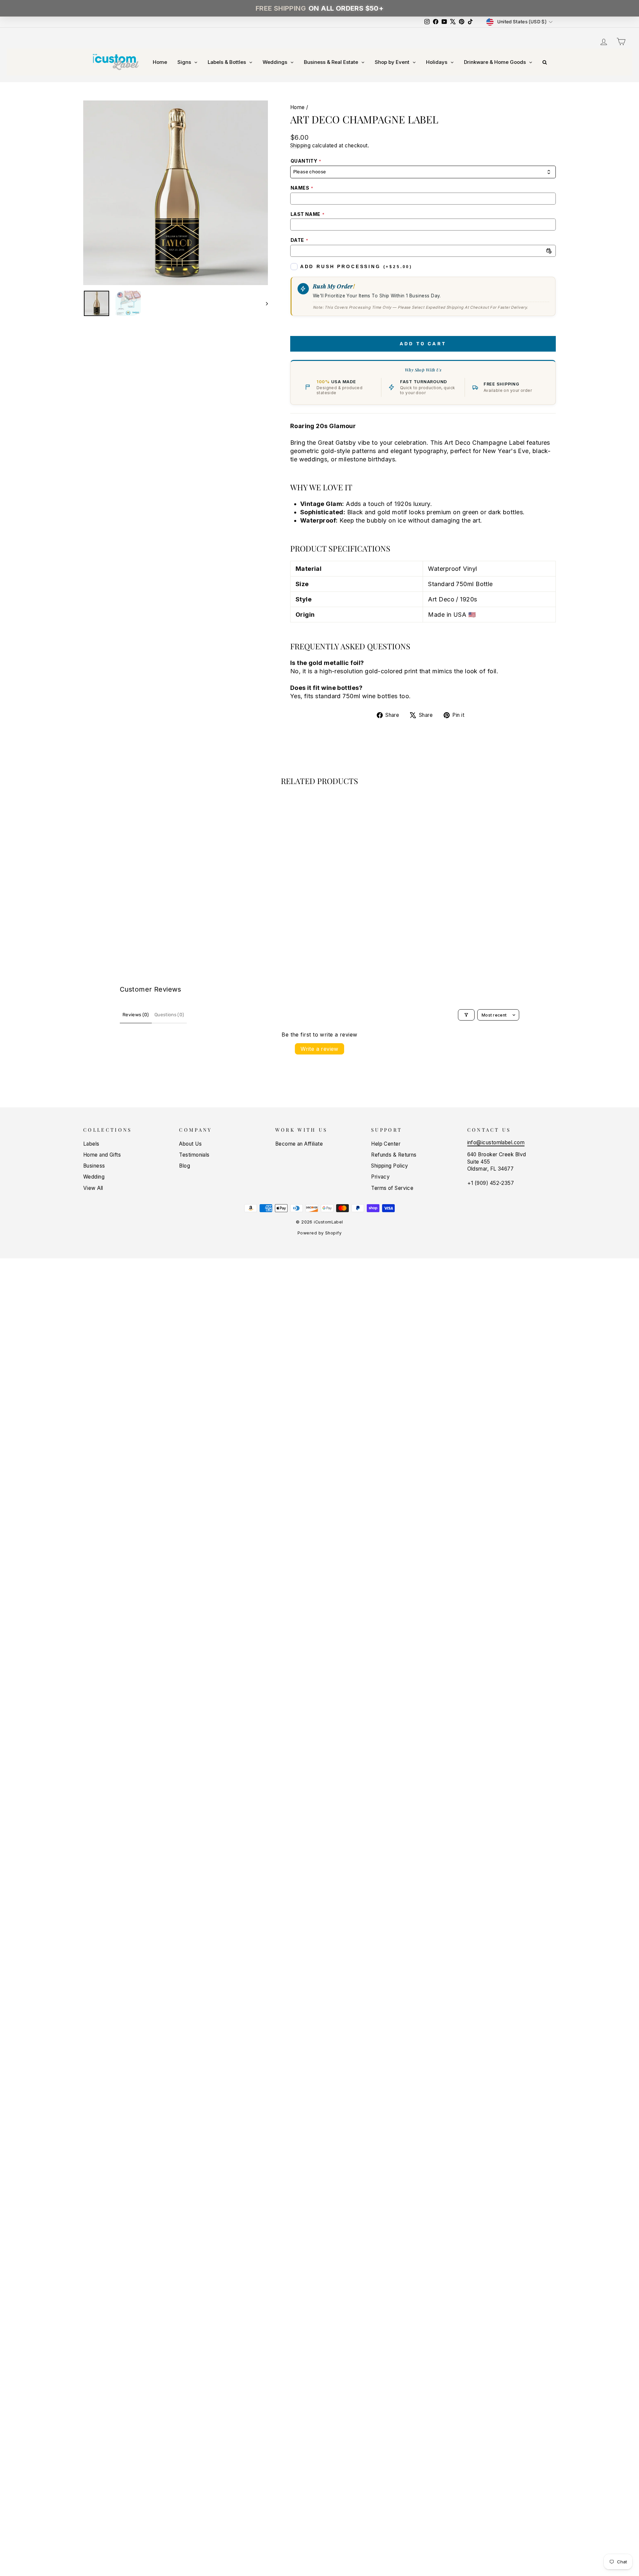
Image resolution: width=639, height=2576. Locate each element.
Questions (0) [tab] (169, 1015)
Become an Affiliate (299, 1144)
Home (298, 107)
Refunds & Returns (394, 1155)
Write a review (319, 1049)
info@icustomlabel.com (496, 1142)
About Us (190, 1144)
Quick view (139, 906)
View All (93, 1188)
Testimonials (194, 1155)
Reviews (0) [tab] (136, 1015)
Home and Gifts (102, 1155)
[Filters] (466, 1015)
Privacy (380, 1177)
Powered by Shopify (319, 1233)
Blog (185, 1166)
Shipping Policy (390, 1166)
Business (94, 1166)
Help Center (386, 1144)
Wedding (94, 1177)
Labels (91, 1144)
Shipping (301, 146)
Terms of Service (392, 1188)
